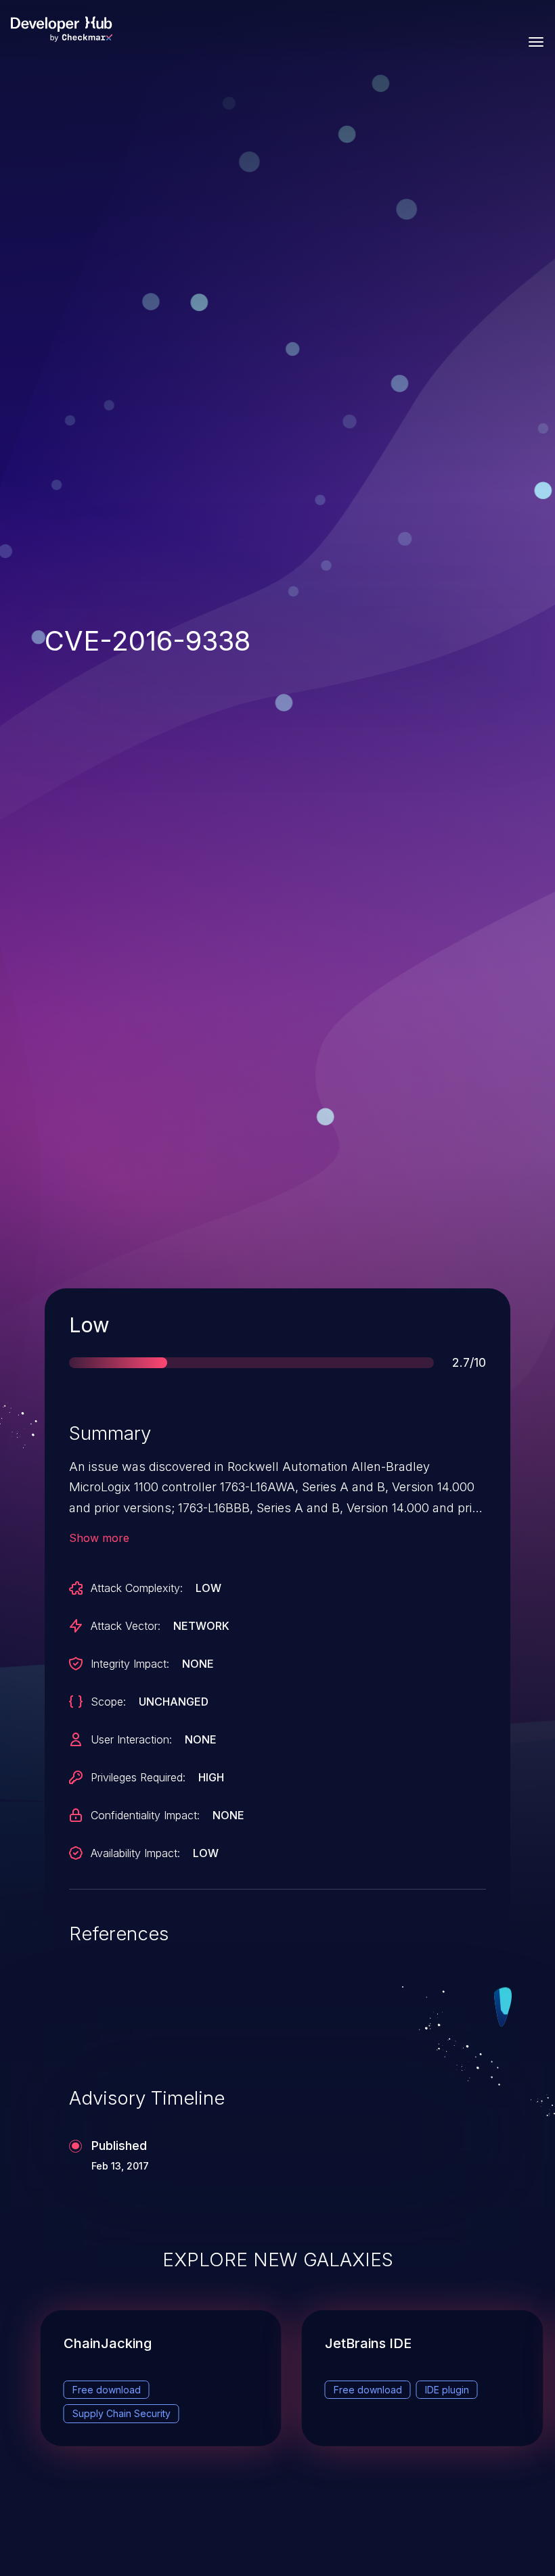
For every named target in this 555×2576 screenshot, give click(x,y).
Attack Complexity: (137, 1588)
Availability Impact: (135, 1853)
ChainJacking (108, 2343)
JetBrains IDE (368, 2343)
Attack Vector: (126, 1626)
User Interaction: (131, 1739)
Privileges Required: (138, 1777)
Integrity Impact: (130, 1664)
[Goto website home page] (62, 29)
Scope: (108, 1702)
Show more (99, 1538)
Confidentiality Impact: (145, 1815)
